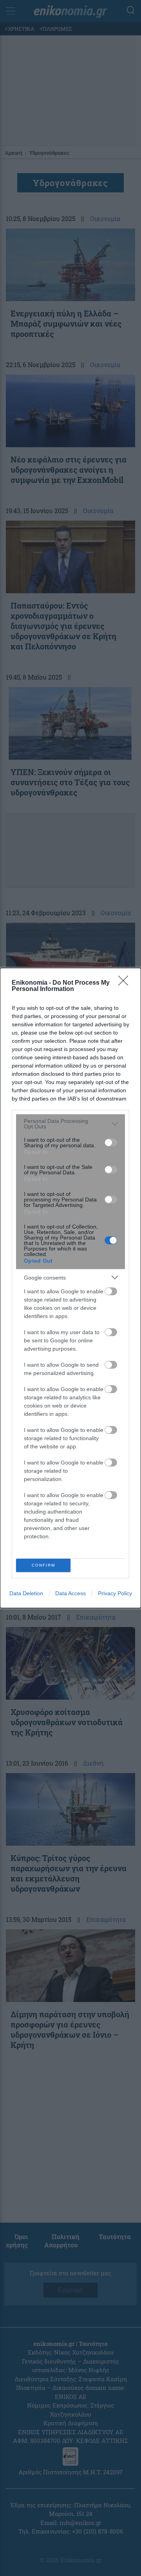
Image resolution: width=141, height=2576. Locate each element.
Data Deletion (26, 1593)
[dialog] (70, 1288)
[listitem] (70, 1124)
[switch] (111, 1143)
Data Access (70, 1593)
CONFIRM (43, 1565)
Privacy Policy (115, 1593)
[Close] (126, 983)
